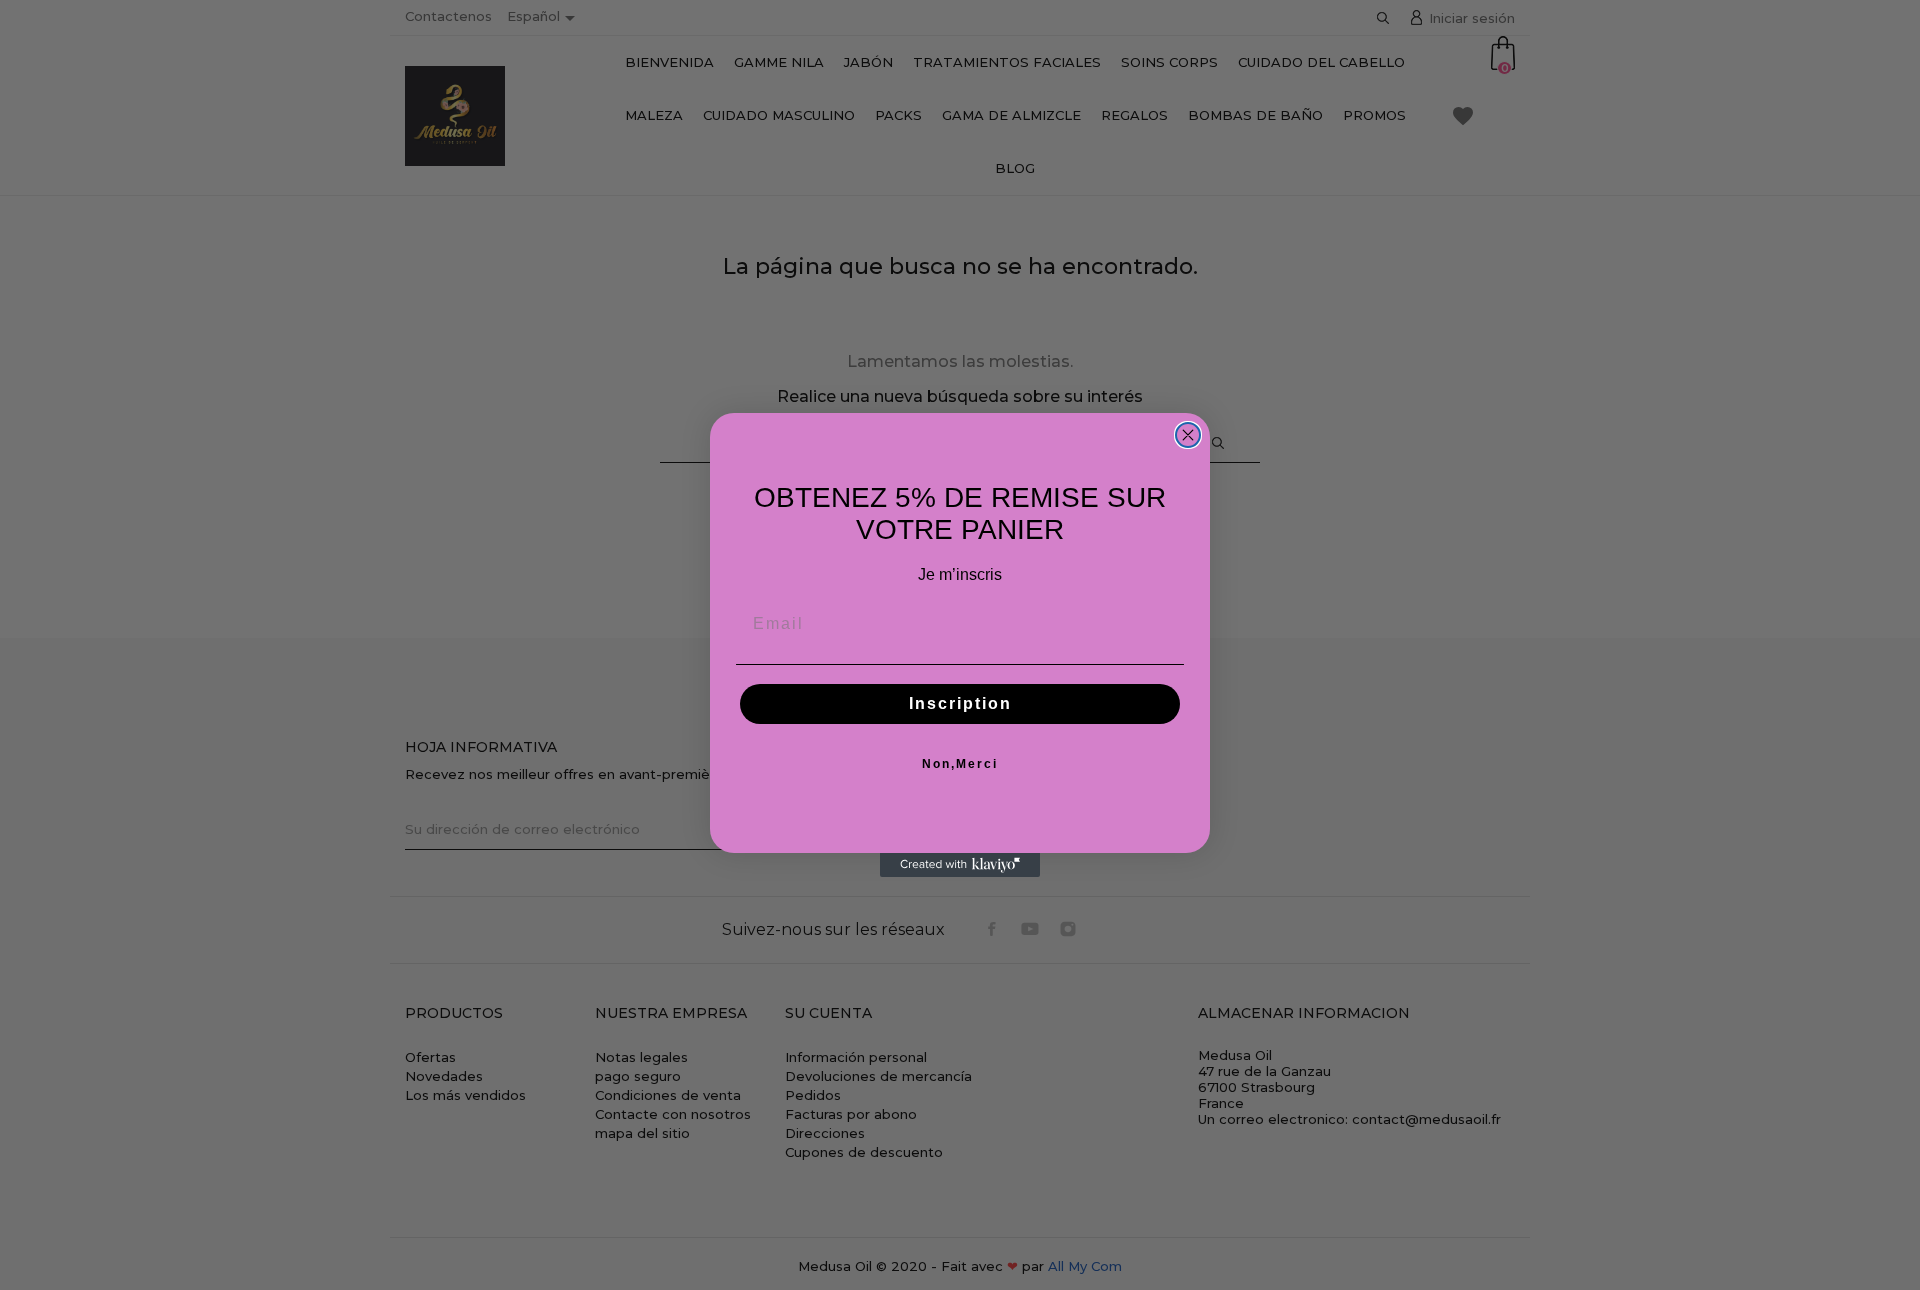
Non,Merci (960, 764)
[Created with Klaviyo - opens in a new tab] (960, 865)
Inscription (960, 703)
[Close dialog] (1188, 435)
